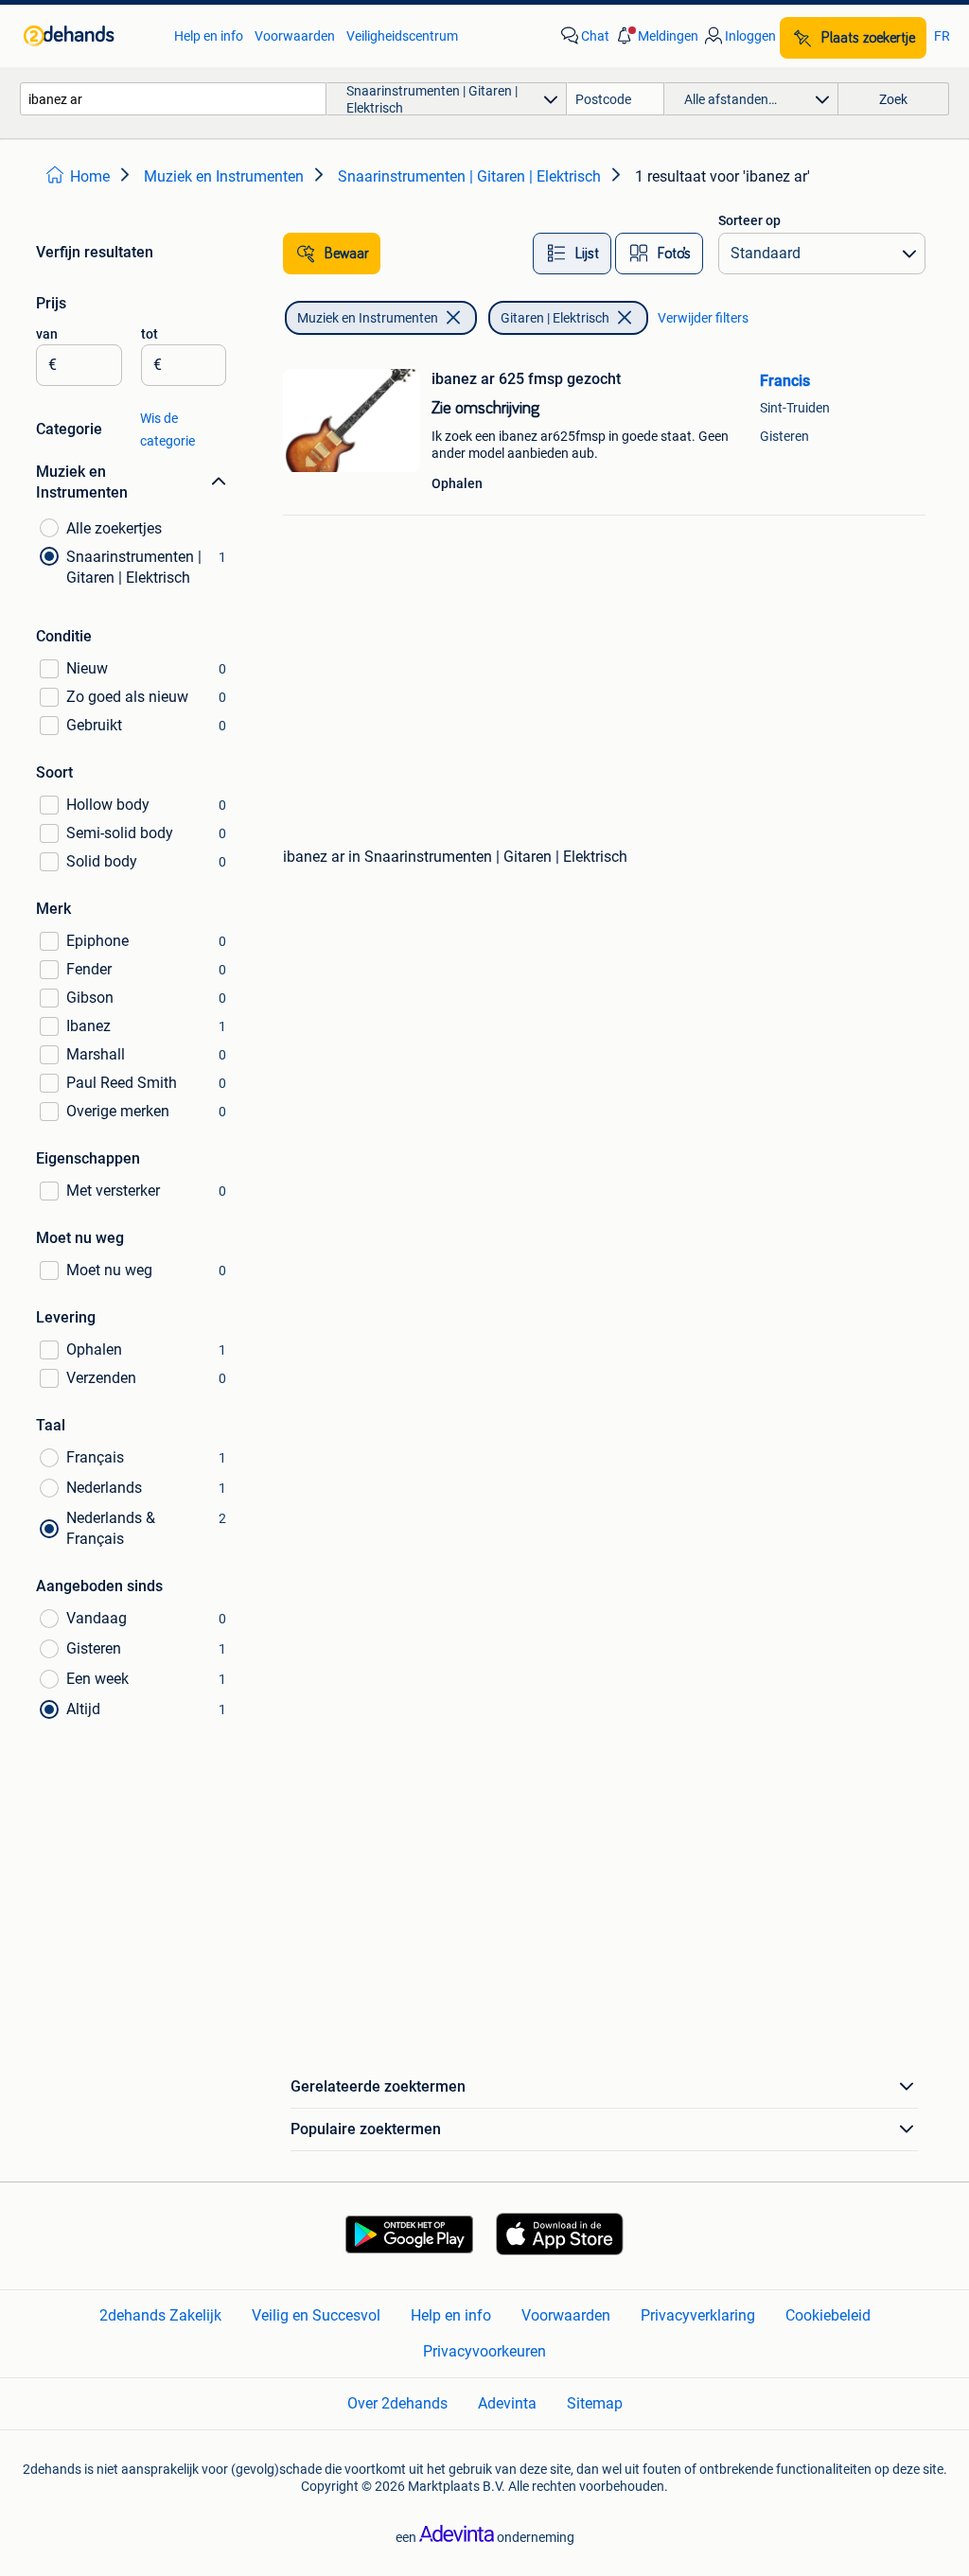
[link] (89, 36)
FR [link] (942, 36)
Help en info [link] (209, 36)
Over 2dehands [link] (397, 2403)
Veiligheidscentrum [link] (402, 36)
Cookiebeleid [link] (828, 2315)
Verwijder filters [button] (703, 318)
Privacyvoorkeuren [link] (484, 2351)
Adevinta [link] (507, 2403)
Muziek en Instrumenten (368, 318)
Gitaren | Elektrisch (555, 318)
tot (150, 334)
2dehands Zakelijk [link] (160, 2315)
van (47, 334)
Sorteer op (749, 220)
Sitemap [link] (595, 2403)
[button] (656, 36)
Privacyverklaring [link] (698, 2315)
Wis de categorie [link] (167, 429)
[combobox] (173, 99)
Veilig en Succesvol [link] (316, 2315)
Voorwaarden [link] (295, 36)
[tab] (572, 254)
